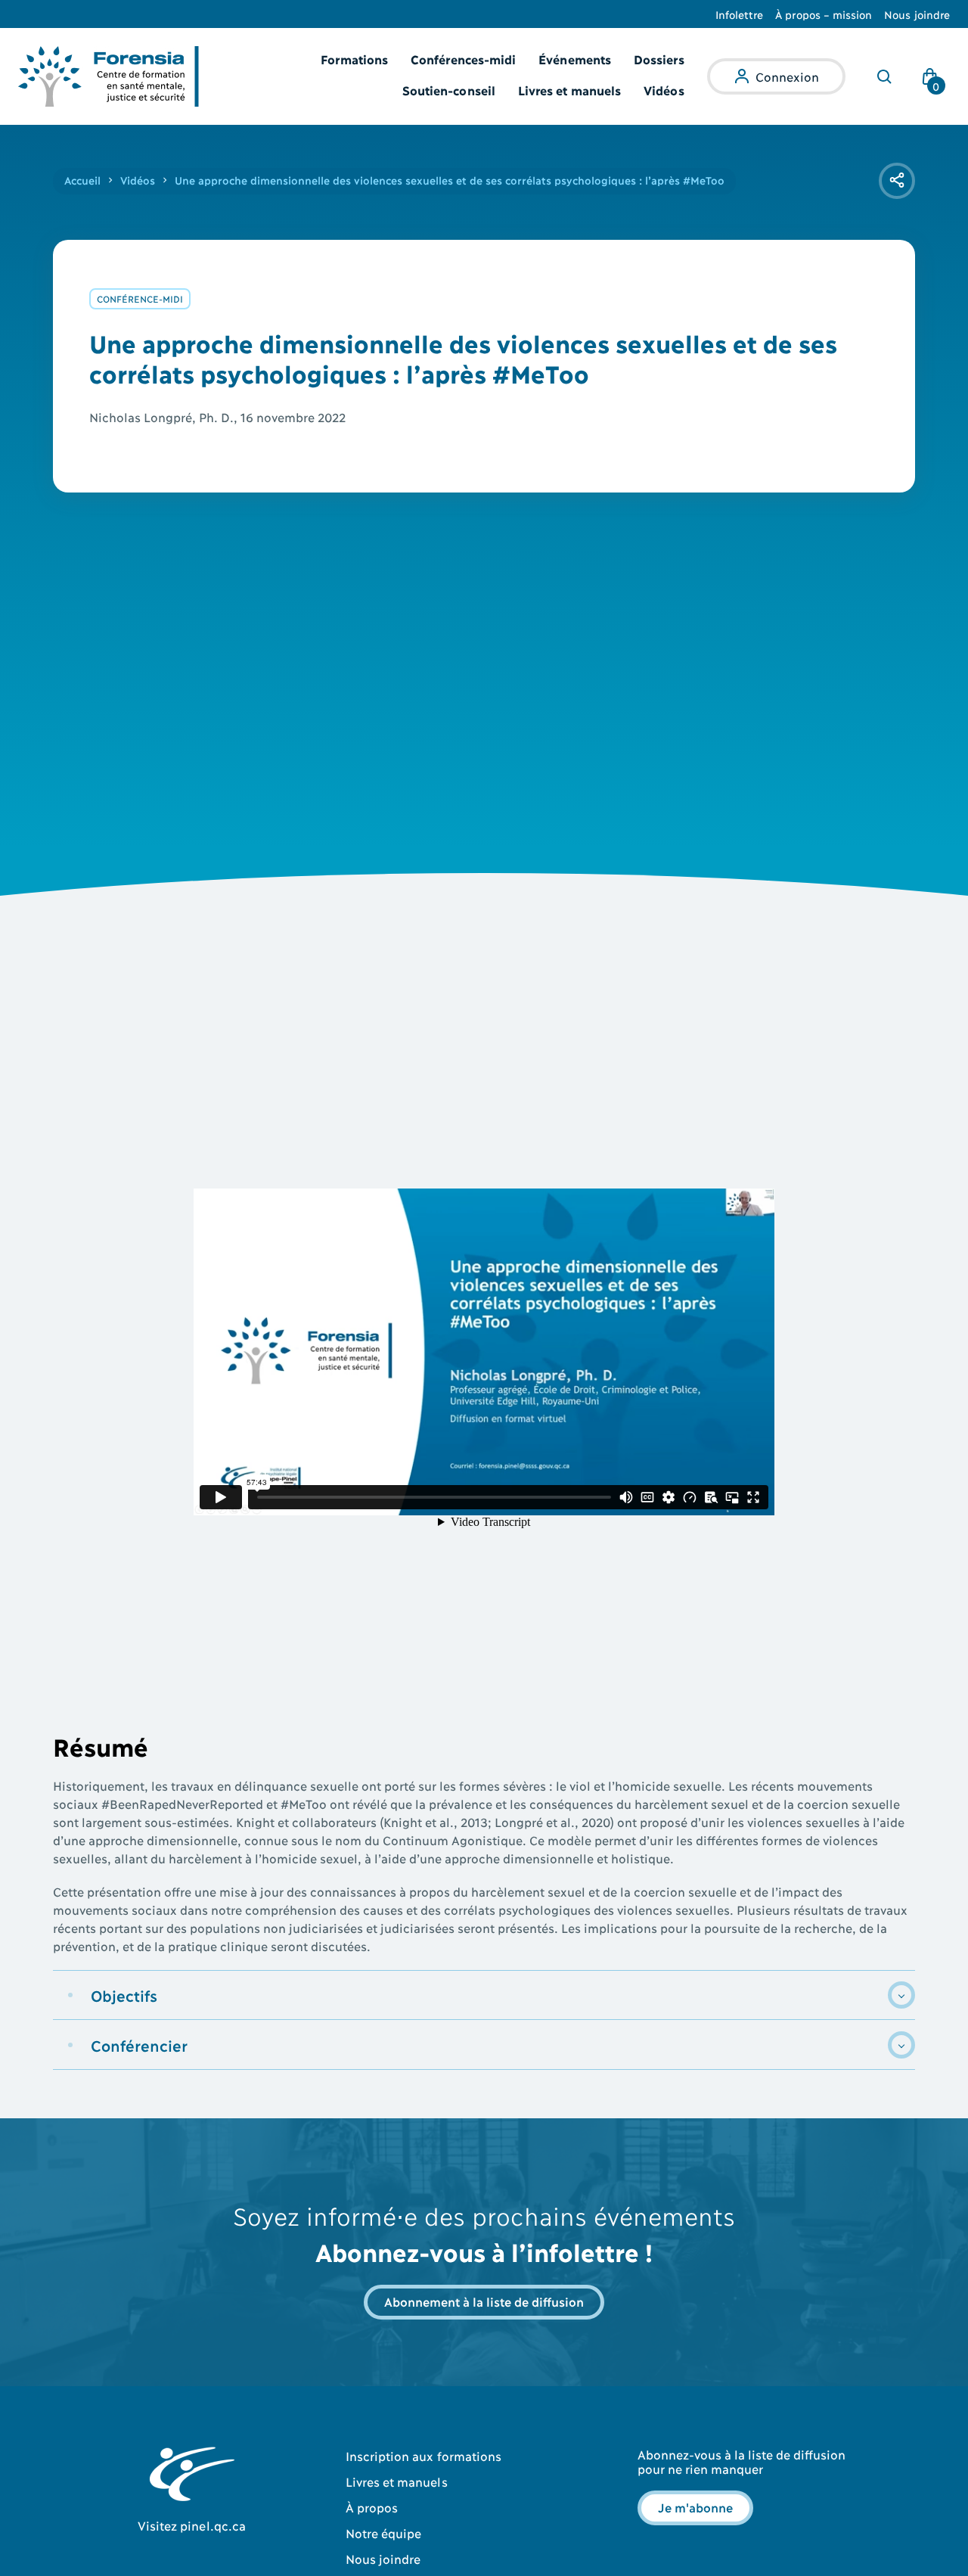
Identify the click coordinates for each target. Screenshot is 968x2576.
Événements (575, 59)
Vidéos (664, 90)
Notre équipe (384, 2532)
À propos (372, 2507)
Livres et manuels (569, 90)
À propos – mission (824, 14)
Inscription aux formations (423, 2455)
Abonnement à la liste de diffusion (484, 2301)
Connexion (787, 76)
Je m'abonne (695, 2507)
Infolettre (740, 14)
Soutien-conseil (449, 90)
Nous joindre (917, 14)
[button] (484, 1995)
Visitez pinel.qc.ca (192, 2525)
